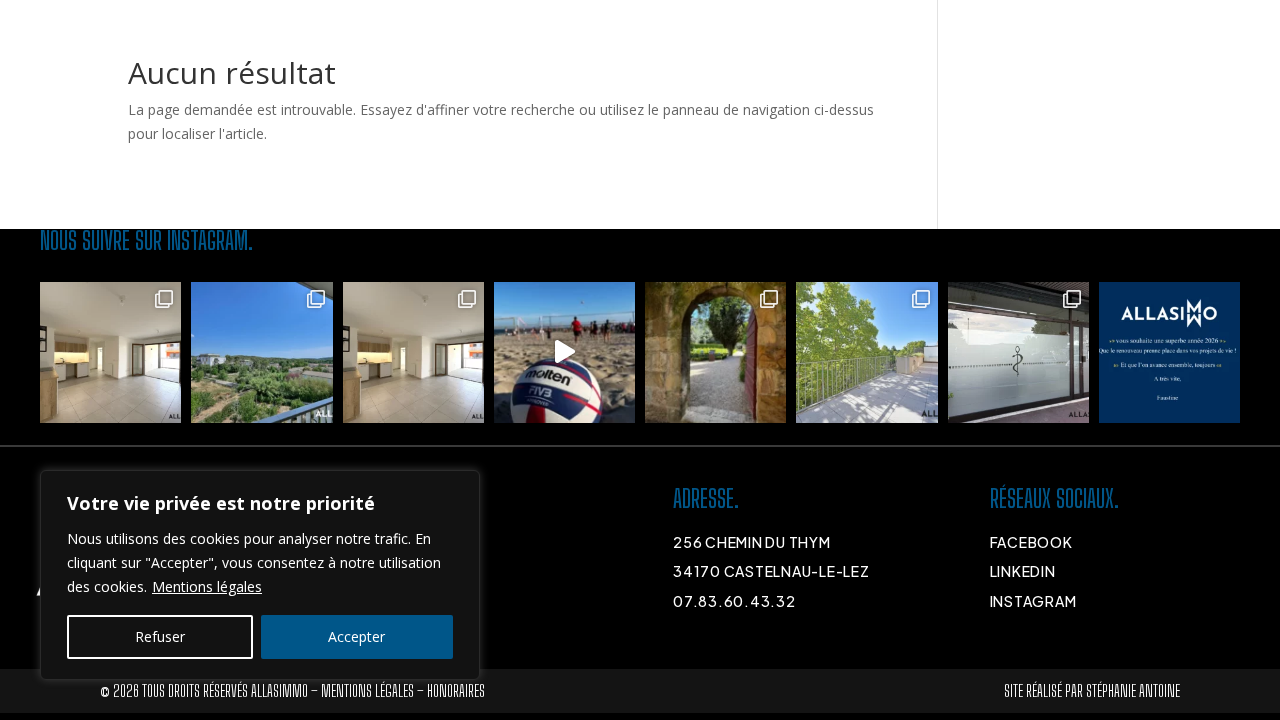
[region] (260, 575)
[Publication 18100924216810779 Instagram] (564, 352)
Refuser (160, 636)
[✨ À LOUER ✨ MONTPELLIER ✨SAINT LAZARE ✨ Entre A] (866, 352)
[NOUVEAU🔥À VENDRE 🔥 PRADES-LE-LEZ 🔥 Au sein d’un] (261, 352)
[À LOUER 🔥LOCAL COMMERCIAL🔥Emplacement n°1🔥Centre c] (1018, 352)
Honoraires (456, 690)
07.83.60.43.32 (734, 601)
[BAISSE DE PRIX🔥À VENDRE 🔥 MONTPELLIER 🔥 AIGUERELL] (110, 352)
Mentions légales (207, 586)
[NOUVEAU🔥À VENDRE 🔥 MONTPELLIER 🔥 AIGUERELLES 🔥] (413, 352)
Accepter (356, 636)
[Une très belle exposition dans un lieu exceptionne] (715, 352)
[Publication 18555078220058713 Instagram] (1169, 352)
